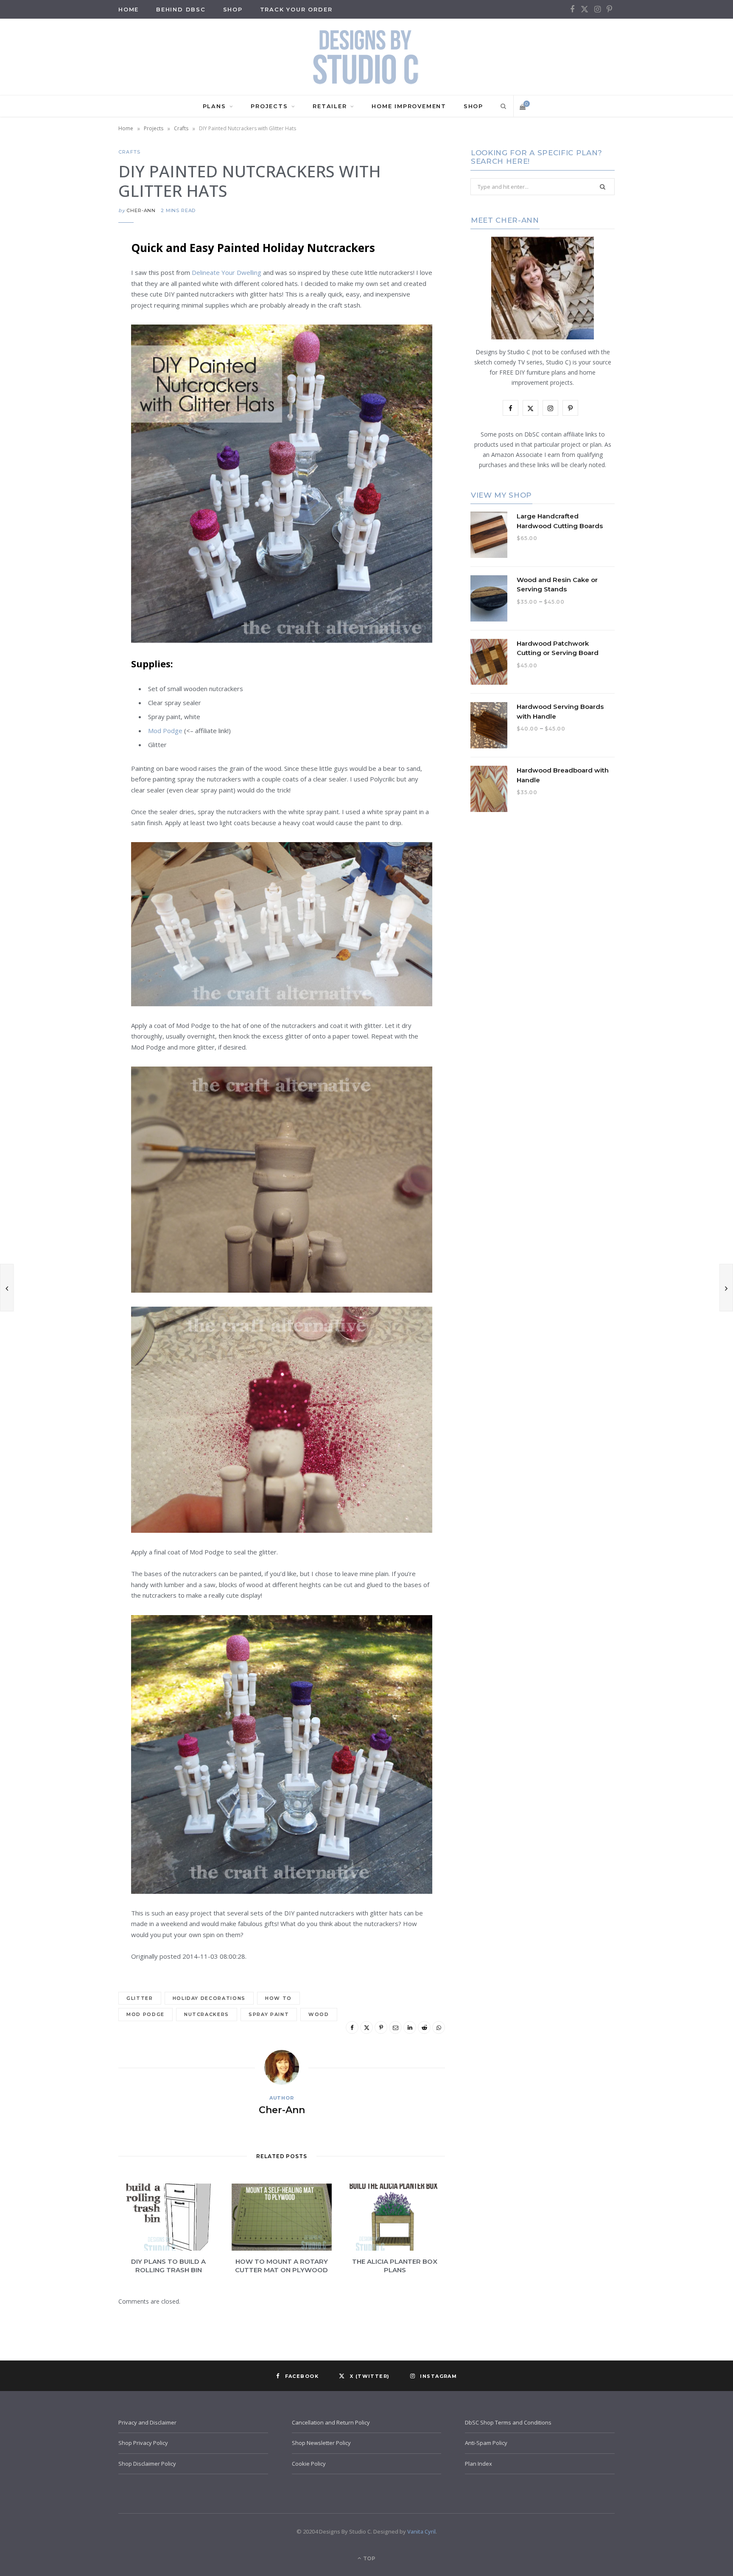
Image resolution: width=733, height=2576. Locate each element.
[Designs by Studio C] (366, 57)
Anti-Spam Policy (486, 2443)
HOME (129, 9)
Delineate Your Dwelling (227, 272)
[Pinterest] (76, 315)
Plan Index (478, 2464)
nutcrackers (207, 2014)
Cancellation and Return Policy (331, 2422)
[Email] (76, 336)
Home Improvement (409, 106)
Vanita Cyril (421, 2531)
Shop (233, 9)
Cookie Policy (309, 2464)
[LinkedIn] (76, 358)
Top (369, 2558)
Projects (269, 106)
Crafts (181, 128)
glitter (140, 1998)
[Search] (502, 106)
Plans (214, 106)
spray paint (269, 2014)
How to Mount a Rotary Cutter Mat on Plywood (281, 2266)
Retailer (330, 106)
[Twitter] (76, 293)
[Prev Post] (7, 1288)
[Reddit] (76, 380)
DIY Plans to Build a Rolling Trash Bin (168, 2266)
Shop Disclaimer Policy (147, 2464)
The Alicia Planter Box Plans (395, 2266)
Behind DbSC (181, 9)
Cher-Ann (141, 210)
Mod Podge (165, 731)
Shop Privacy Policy (143, 2443)
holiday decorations (209, 1998)
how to (278, 1998)
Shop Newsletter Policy (321, 2443)
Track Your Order (296, 9)
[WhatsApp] (76, 401)
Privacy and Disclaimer (147, 2422)
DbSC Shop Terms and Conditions (508, 2422)
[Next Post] (726, 1288)
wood (319, 2014)
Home (126, 128)
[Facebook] (76, 272)
